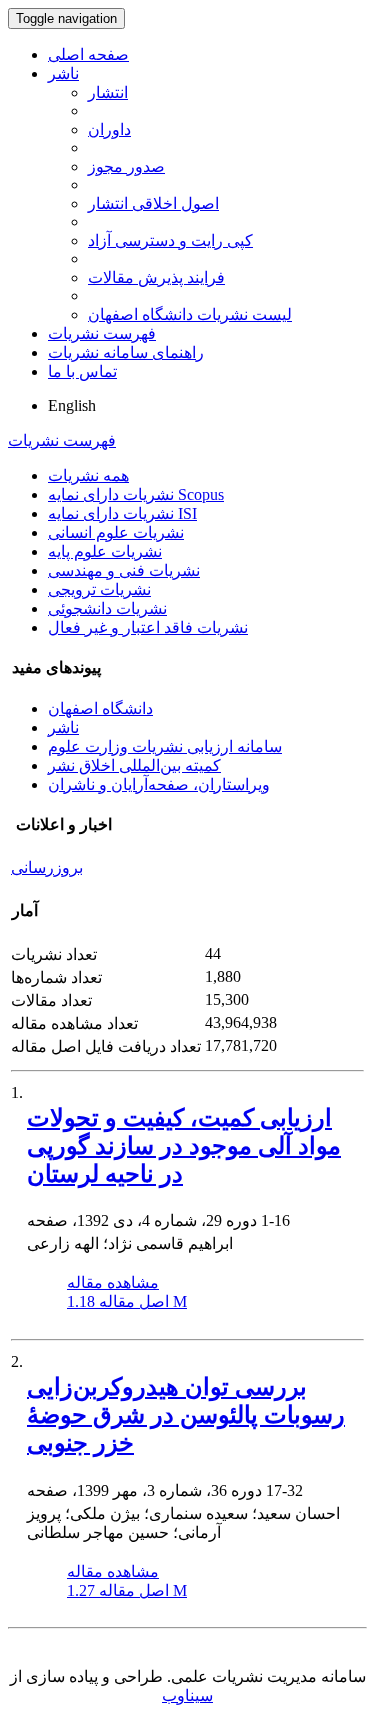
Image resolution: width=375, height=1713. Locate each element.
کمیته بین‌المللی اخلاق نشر (134, 765)
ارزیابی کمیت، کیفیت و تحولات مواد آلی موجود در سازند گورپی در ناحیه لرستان (184, 1146)
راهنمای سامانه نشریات (126, 352)
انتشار (108, 92)
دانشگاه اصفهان (100, 708)
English (72, 405)
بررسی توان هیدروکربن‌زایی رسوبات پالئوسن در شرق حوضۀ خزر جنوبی (186, 1415)
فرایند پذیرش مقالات (156, 277)
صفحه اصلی (88, 54)
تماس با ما (82, 371)
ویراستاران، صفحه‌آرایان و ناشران (159, 784)
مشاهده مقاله (113, 1282)
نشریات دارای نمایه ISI (122, 513)
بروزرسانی (47, 867)
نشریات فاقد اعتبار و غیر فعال (148, 627)
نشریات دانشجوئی (107, 608)
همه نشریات (88, 475)
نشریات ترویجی (99, 589)
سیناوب (187, 1695)
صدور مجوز (126, 166)
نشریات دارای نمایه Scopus (136, 494)
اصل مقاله (127, 1301)
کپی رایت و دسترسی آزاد (170, 240)
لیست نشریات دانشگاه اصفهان (190, 314)
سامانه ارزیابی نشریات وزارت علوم (165, 746)
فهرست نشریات (102, 333)
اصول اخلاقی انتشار (153, 203)
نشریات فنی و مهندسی (124, 570)
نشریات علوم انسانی (116, 532)
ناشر (63, 73)
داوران (109, 129)
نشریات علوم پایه (105, 551)
